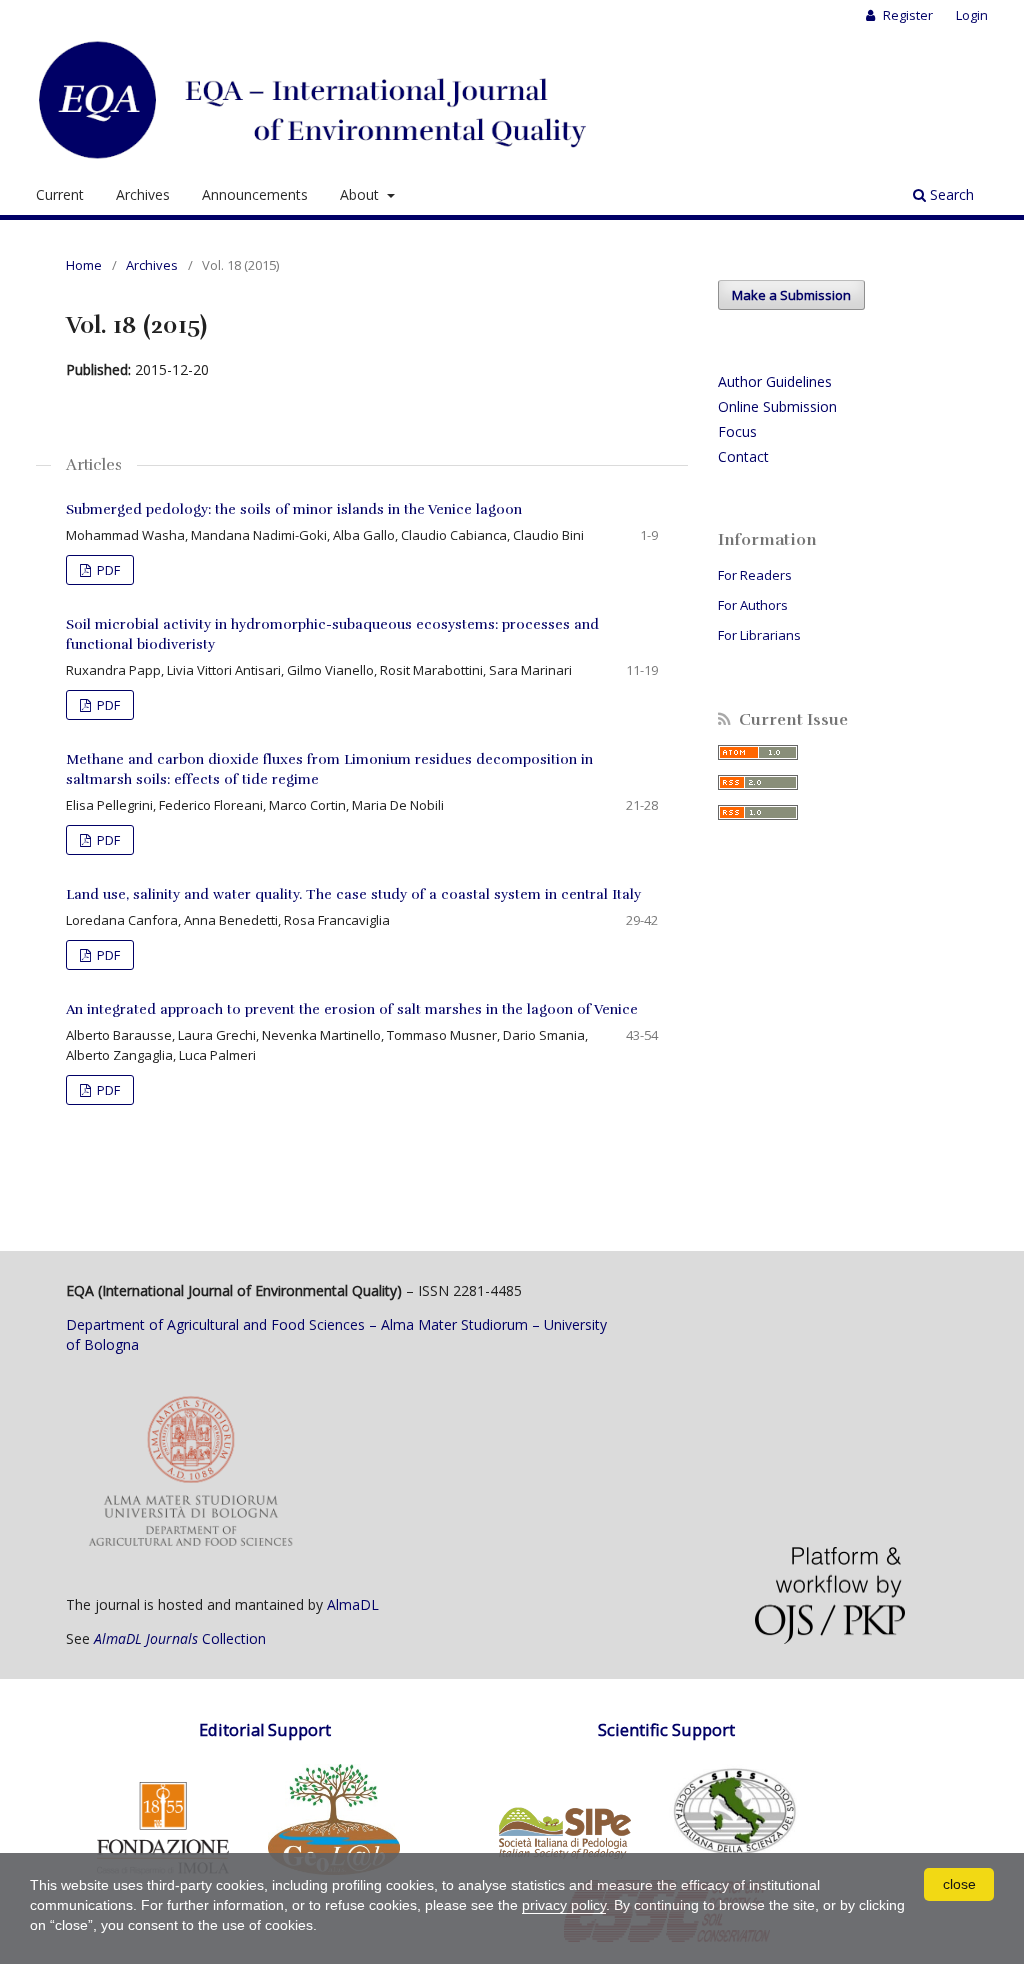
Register (906, 15)
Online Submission (777, 406)
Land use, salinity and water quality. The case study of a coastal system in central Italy (353, 894)
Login (972, 15)
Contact (743, 456)
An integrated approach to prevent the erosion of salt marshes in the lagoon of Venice (352, 1009)
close (959, 1884)
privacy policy (564, 1905)
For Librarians (759, 635)
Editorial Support (265, 1730)
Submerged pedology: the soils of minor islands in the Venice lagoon (294, 509)
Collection (180, 1638)
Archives (143, 194)
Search (950, 194)
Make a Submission (791, 295)
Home (84, 265)
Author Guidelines (775, 381)
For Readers (755, 575)
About (361, 194)
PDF (107, 570)
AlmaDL (353, 1604)
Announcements (255, 194)
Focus (737, 431)
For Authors (753, 605)
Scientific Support (666, 1730)
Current (60, 194)
